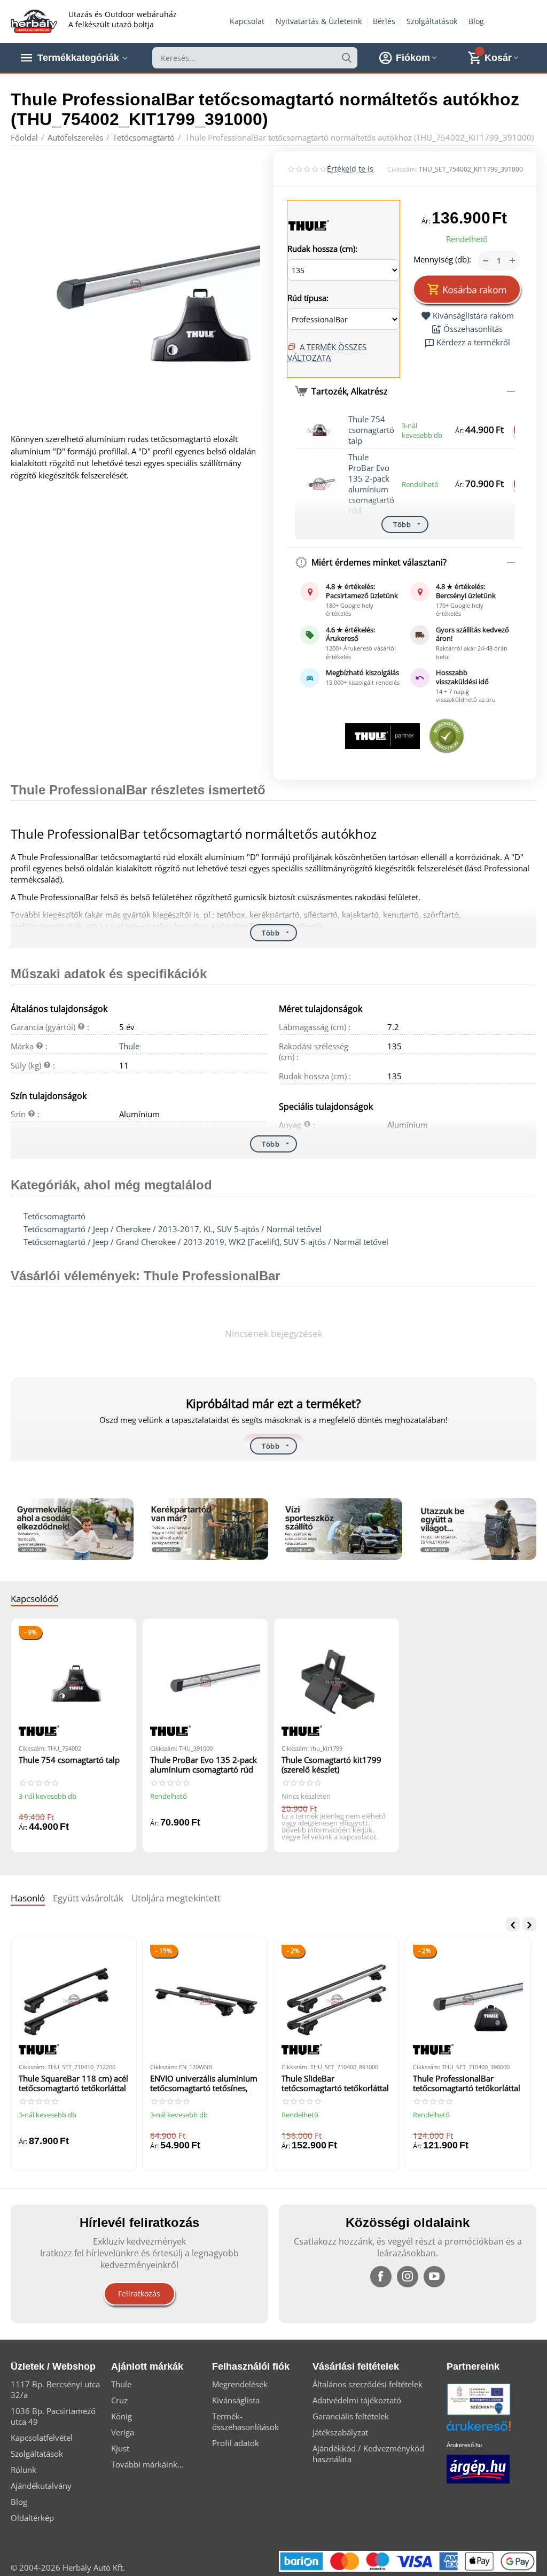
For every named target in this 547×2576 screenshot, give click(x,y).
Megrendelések (240, 2384)
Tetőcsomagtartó (54, 1216)
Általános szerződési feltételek (368, 2384)
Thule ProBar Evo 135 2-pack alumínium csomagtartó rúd (371, 484)
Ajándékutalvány (41, 2486)
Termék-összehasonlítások (245, 2422)
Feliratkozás (139, 2293)
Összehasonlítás (473, 329)
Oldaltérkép (32, 2518)
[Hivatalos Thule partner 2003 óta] (382, 736)
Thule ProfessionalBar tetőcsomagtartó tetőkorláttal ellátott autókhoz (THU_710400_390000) (467, 2084)
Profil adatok (236, 2443)
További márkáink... (147, 2464)
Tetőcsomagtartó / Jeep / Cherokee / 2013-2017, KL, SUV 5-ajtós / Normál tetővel (173, 1229)
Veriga (123, 2432)
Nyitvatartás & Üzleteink (319, 21)
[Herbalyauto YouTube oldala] (434, 2277)
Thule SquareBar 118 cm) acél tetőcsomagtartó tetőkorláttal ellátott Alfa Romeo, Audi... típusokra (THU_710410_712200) (73, 2084)
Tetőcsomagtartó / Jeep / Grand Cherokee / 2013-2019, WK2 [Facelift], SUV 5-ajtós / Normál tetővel (206, 1242)
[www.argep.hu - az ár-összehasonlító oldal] (478, 2468)
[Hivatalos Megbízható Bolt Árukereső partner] (447, 736)
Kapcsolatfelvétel (42, 2438)
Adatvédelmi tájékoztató (357, 2400)
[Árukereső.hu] (495, 2430)
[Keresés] (347, 58)
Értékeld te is (350, 169)
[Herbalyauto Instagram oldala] (408, 2277)
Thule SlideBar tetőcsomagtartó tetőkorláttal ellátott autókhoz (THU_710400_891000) (335, 2084)
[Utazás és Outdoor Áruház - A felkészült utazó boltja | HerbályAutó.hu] (34, 20)
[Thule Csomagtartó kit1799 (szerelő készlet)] (337, 1681)
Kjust (120, 2448)
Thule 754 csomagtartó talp (371, 430)
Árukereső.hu (464, 2445)
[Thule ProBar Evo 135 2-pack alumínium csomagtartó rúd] (205, 1681)
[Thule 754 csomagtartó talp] (74, 1681)
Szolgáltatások (432, 21)
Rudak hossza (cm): (322, 249)
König (122, 2416)
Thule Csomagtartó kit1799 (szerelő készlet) (331, 1765)
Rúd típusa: (308, 298)
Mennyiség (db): (442, 259)
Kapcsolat (247, 21)
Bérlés (384, 21)
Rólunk (24, 2470)
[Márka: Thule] (309, 225)
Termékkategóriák (78, 58)
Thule (129, 1046)
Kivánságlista (236, 2400)
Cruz (119, 2400)
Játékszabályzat (340, 2432)
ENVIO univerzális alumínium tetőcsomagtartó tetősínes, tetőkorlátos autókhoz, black (204, 2084)
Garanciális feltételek (351, 2416)
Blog (476, 21)
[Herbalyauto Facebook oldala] (381, 2277)
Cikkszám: (402, 169)
